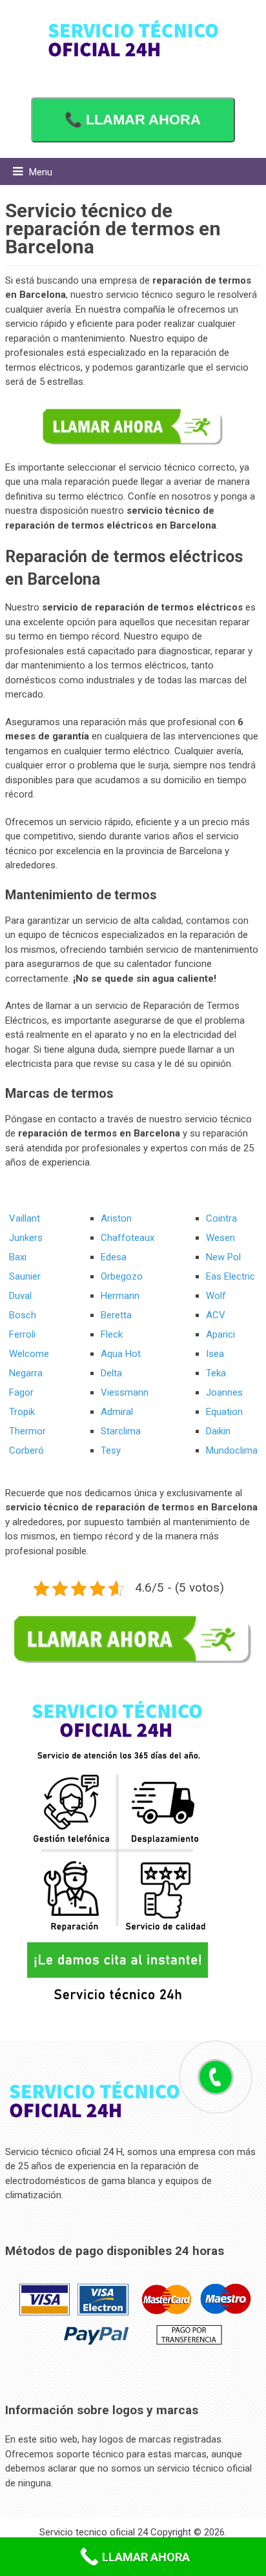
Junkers (26, 1238)
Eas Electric (230, 1276)
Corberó (26, 1450)
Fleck (112, 1334)
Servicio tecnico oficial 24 (94, 2532)
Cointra (221, 1218)
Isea (215, 1354)
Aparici (220, 1334)
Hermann (120, 1296)
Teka (216, 1373)
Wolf (216, 1296)
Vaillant (25, 1218)
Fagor (21, 1392)
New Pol (223, 1257)
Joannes (224, 1392)
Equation (224, 1412)
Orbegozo (122, 1276)
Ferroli (22, 1334)
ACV (216, 1315)
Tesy (111, 1450)
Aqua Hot (121, 1354)
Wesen (220, 1238)
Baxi (18, 1257)
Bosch (23, 1315)
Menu (41, 172)
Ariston (116, 1218)
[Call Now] (216, 2077)
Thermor (27, 1431)
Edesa (114, 1257)
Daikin (218, 1431)
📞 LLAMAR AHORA (133, 120)
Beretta (116, 1315)
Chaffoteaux (128, 1238)
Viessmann (125, 1392)
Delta (111, 1373)
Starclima (121, 1431)
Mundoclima (232, 1450)
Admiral (117, 1412)
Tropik (22, 1412)
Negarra (26, 1373)
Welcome (29, 1354)
